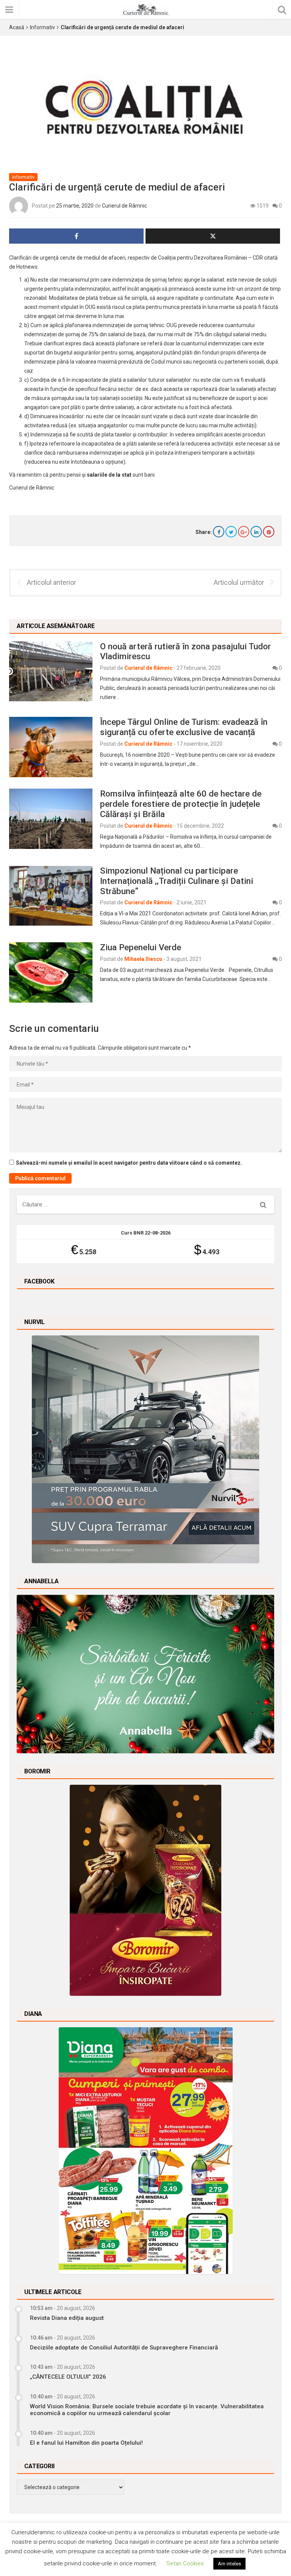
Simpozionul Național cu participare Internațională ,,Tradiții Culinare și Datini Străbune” (177, 881)
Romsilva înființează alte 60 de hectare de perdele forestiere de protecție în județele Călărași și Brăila (181, 804)
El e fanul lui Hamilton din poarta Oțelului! (86, 2443)
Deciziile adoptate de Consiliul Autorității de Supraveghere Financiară (124, 2348)
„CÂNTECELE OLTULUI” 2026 (68, 2377)
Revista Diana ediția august (67, 2318)
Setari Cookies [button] (185, 2563)
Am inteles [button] (229, 2564)
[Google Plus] (244, 532)
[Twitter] (231, 532)
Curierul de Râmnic (124, 205)
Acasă (17, 27)
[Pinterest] (269, 532)
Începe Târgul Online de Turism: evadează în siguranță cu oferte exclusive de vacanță (184, 727)
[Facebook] (219, 532)
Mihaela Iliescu (143, 959)
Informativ (42, 27)
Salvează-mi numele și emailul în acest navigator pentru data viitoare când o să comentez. (129, 1163)
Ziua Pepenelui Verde (141, 947)
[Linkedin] (256, 532)
